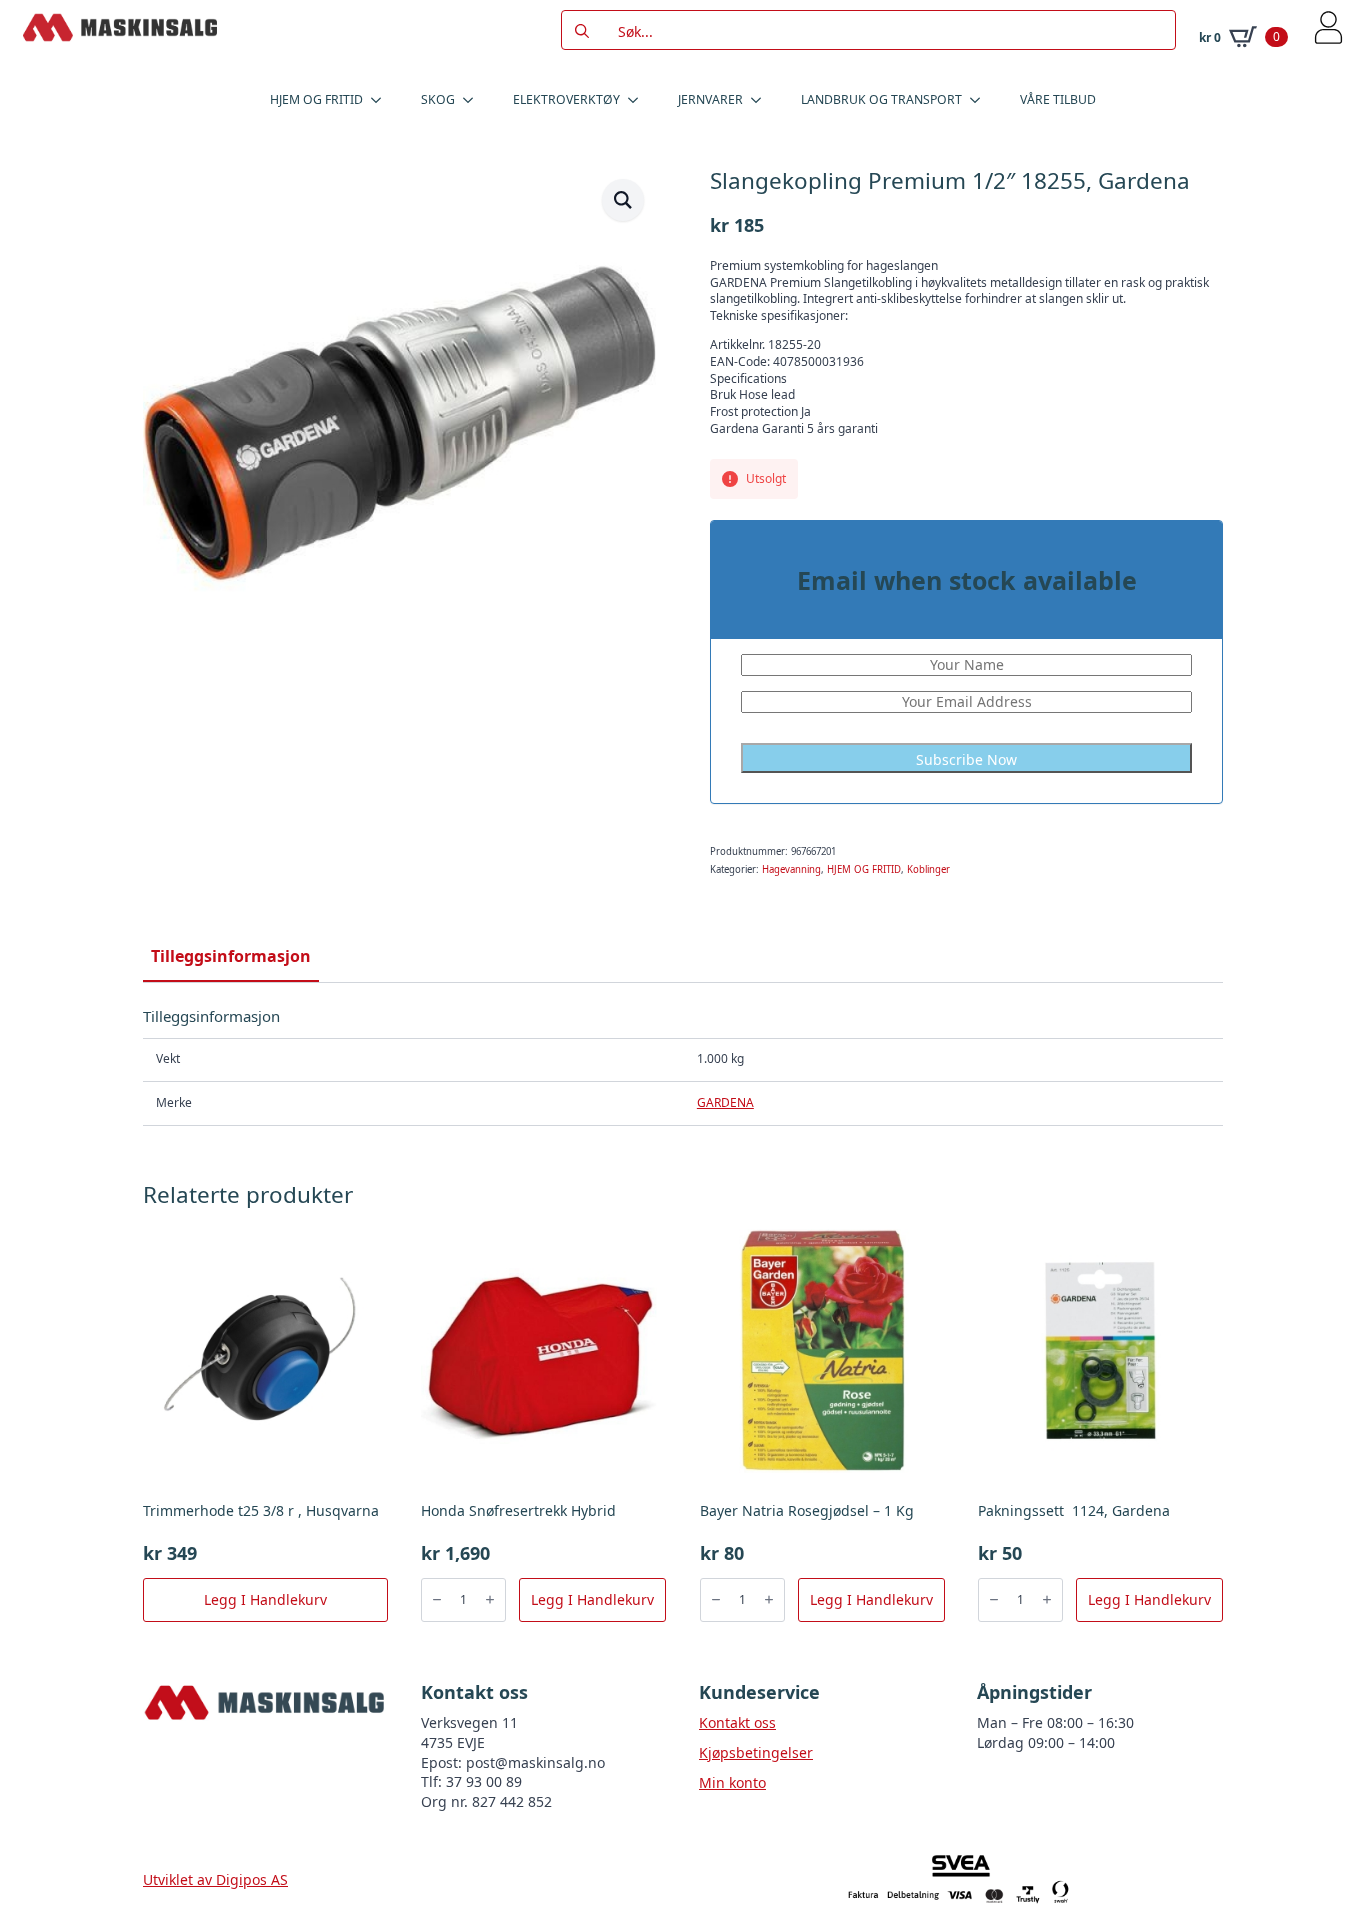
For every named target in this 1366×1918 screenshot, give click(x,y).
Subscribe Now (966, 759)
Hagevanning (791, 869)
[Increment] (490, 1599)
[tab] (231, 956)
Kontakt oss (737, 1722)
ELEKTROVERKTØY (566, 99)
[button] (623, 200)
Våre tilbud (1058, 99)
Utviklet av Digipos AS (215, 1879)
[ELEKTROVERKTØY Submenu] (639, 100)
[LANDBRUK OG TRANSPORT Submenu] (981, 100)
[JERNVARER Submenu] (762, 100)
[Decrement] (437, 1599)
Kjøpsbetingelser (756, 1752)
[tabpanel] (683, 1066)
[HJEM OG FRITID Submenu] (382, 100)
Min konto (732, 1782)
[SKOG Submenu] (474, 100)
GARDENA (725, 1102)
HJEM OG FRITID (316, 99)
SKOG (438, 99)
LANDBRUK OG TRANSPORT (881, 99)
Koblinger (928, 869)
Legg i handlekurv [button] (265, 1599)
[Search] (582, 31)
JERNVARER (710, 99)
